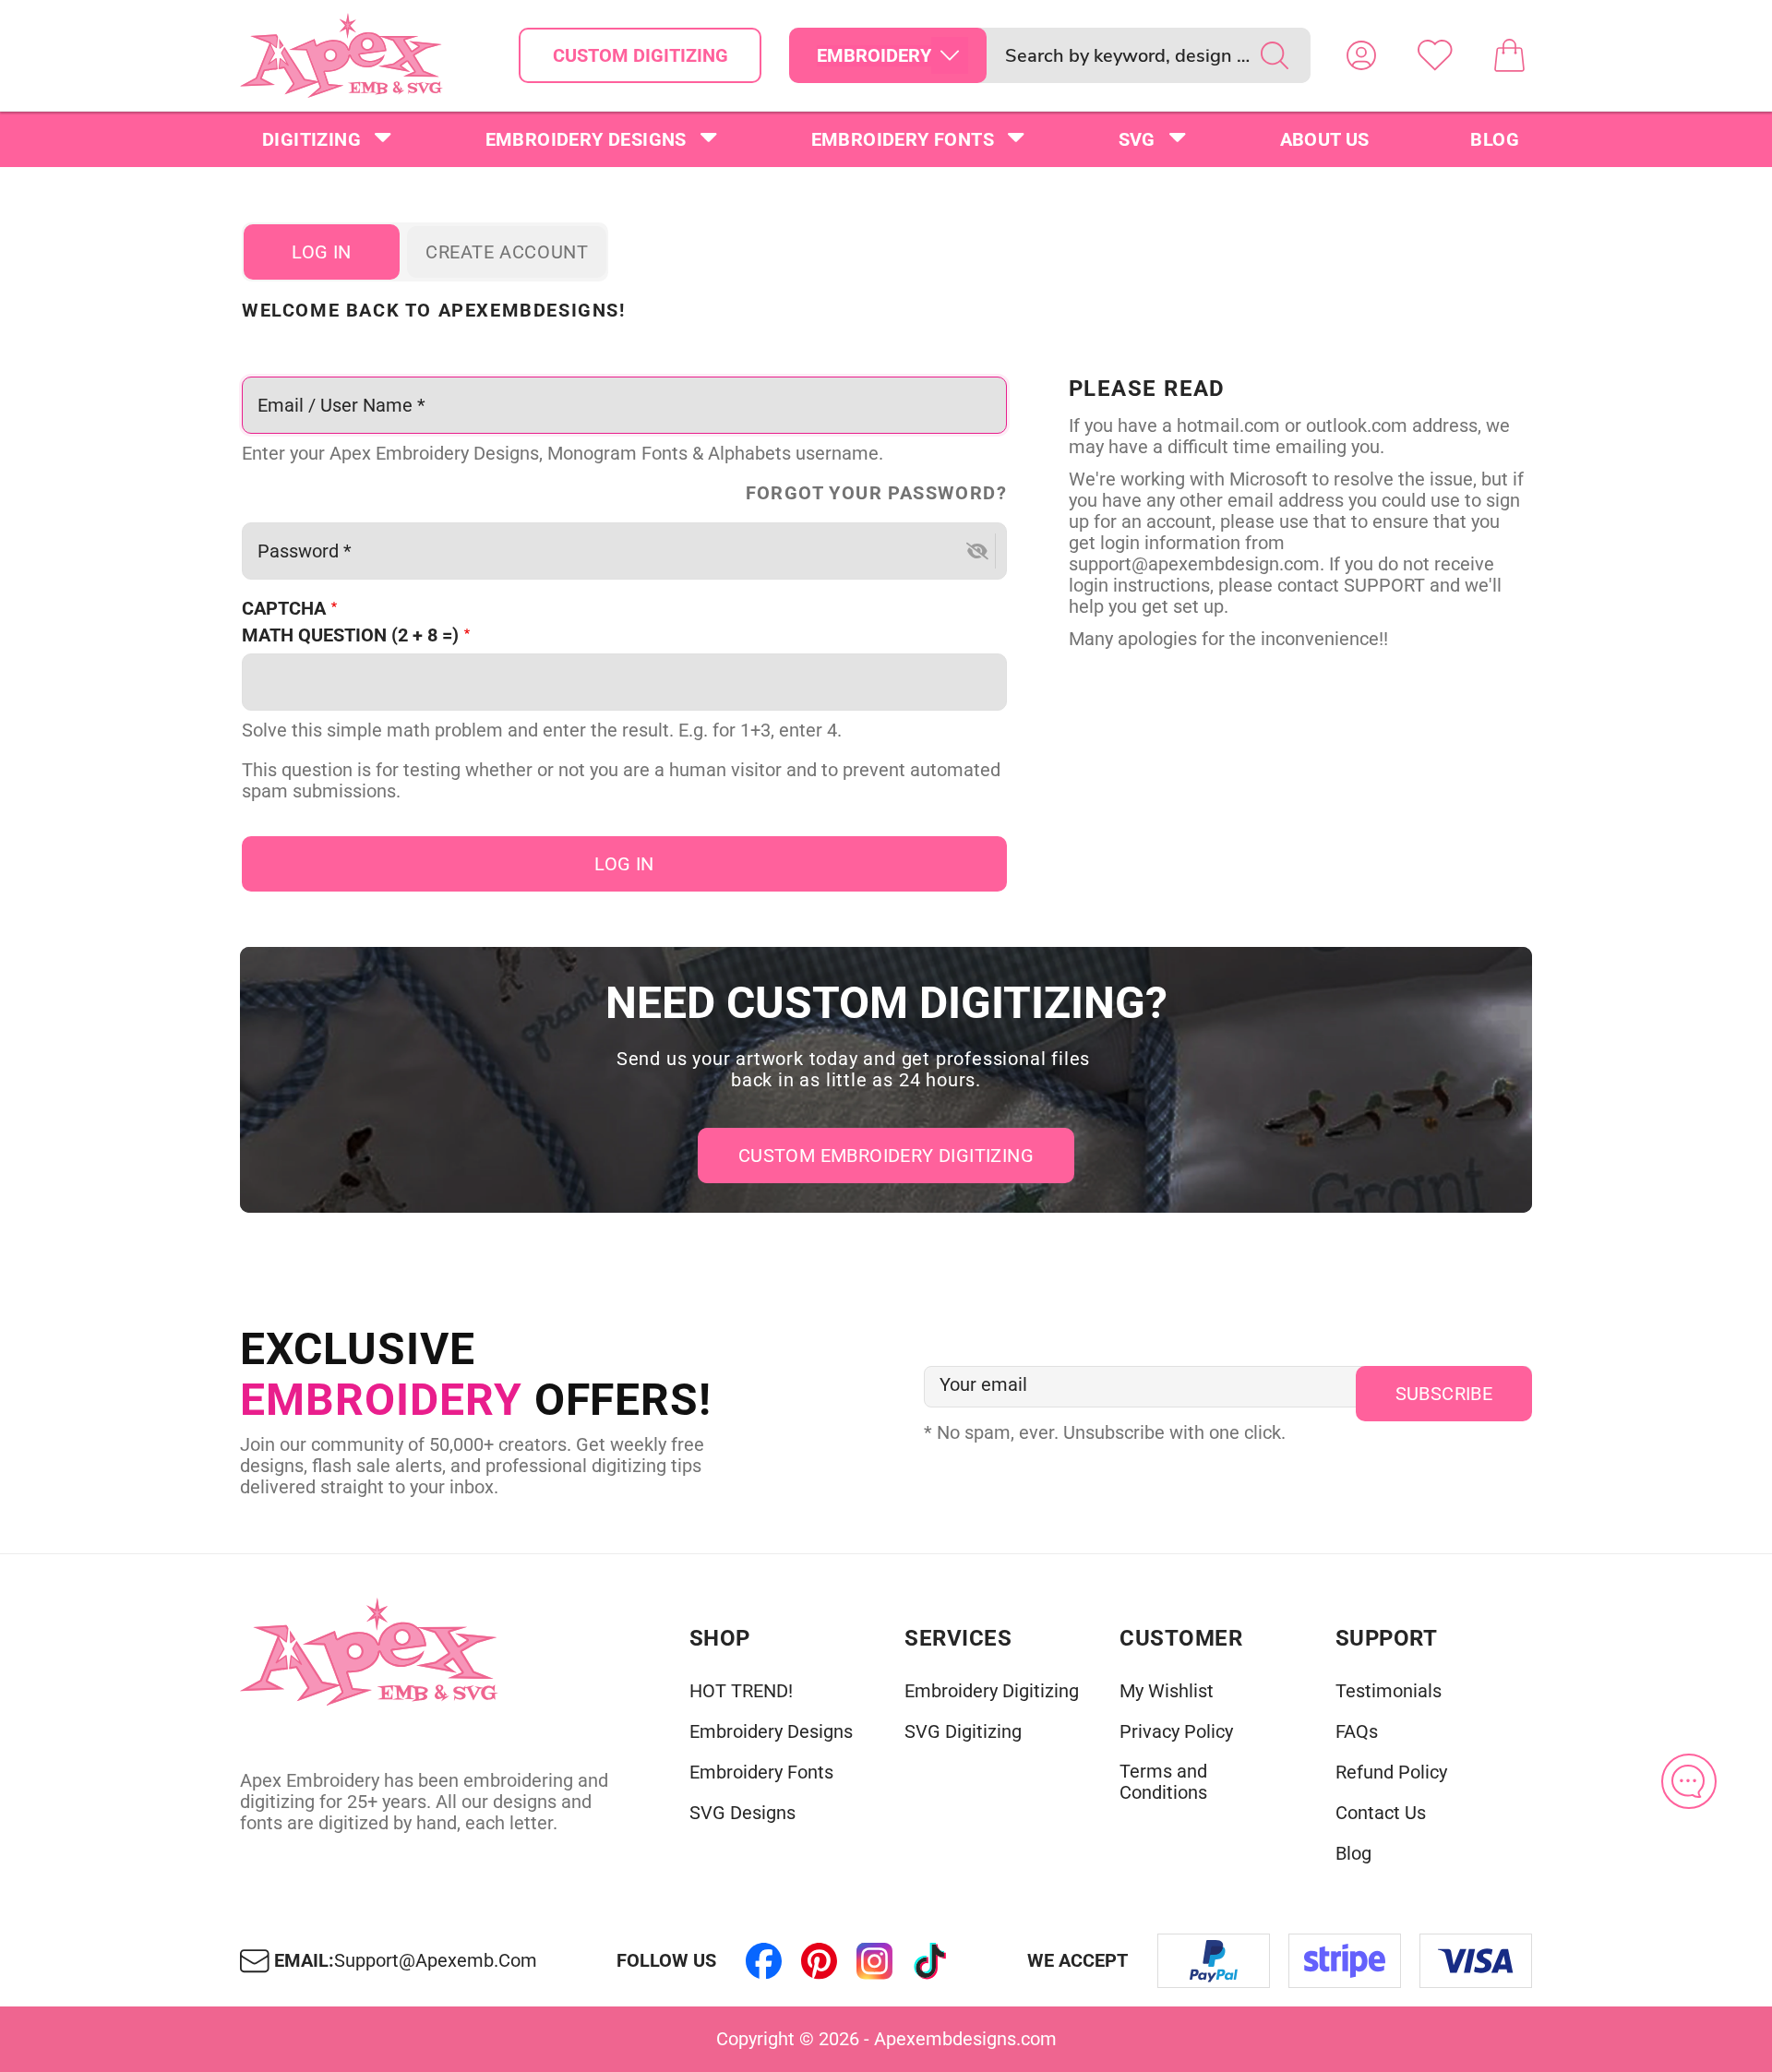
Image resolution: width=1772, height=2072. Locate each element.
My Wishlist (1167, 1691)
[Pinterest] (820, 1961)
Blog (1495, 139)
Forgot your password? (876, 493)
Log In (321, 252)
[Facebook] (764, 1961)
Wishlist (1435, 55)
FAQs (1357, 1732)
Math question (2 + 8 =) (350, 635)
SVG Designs (742, 1813)
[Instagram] (875, 1961)
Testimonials (1389, 1691)
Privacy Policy (1176, 1732)
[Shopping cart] (1509, 55)
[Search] (1275, 55)
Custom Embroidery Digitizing (886, 1156)
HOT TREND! (741, 1691)
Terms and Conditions (1163, 1782)
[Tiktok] (930, 1961)
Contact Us (1381, 1813)
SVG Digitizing (963, 1732)
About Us (1325, 139)
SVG (1137, 139)
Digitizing (311, 139)
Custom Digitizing (641, 55)
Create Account (507, 252)
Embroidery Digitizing (992, 1691)
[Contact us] (1689, 1781)
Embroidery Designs (586, 139)
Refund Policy (1391, 1773)
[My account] (1361, 55)
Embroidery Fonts (903, 139)
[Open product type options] (950, 55)
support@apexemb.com (436, 1961)
